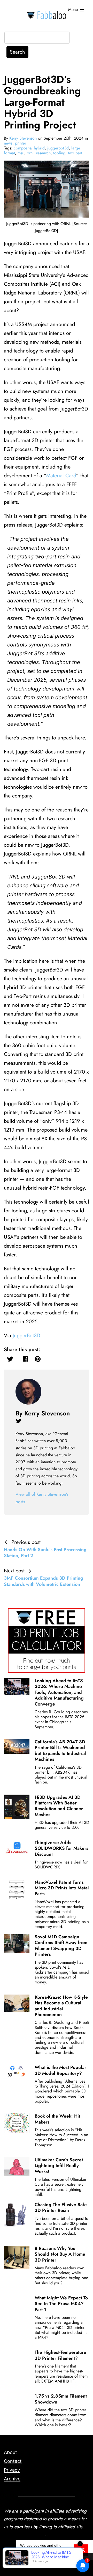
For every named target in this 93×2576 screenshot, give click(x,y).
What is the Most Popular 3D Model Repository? (60, 2070)
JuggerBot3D (26, 1336)
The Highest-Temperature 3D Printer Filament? (60, 2355)
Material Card (61, 476)
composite (22, 148)
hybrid (39, 148)
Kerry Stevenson (23, 138)
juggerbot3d (58, 148)
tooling (59, 153)
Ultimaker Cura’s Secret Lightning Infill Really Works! (59, 2166)
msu (21, 153)
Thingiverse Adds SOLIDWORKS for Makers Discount (61, 1848)
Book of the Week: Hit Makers (57, 2119)
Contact (13, 2461)
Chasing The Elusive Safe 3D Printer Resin (61, 2207)
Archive (12, 2479)
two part (75, 153)
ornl (30, 153)
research (43, 153)
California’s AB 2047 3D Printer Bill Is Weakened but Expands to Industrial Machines (60, 1750)
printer (21, 143)
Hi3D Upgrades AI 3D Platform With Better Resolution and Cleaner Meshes (59, 1806)
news (8, 143)
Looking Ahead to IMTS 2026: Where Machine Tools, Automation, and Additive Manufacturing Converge (59, 1692)
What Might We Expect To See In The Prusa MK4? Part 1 (61, 2304)
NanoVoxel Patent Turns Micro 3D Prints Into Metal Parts (62, 1888)
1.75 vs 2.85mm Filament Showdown (61, 2399)
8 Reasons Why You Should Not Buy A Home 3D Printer (60, 2254)
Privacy (12, 2470)
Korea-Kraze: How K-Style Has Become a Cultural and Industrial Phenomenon (61, 2006)
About (10, 2452)
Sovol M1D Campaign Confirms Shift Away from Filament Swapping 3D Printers (61, 1945)
